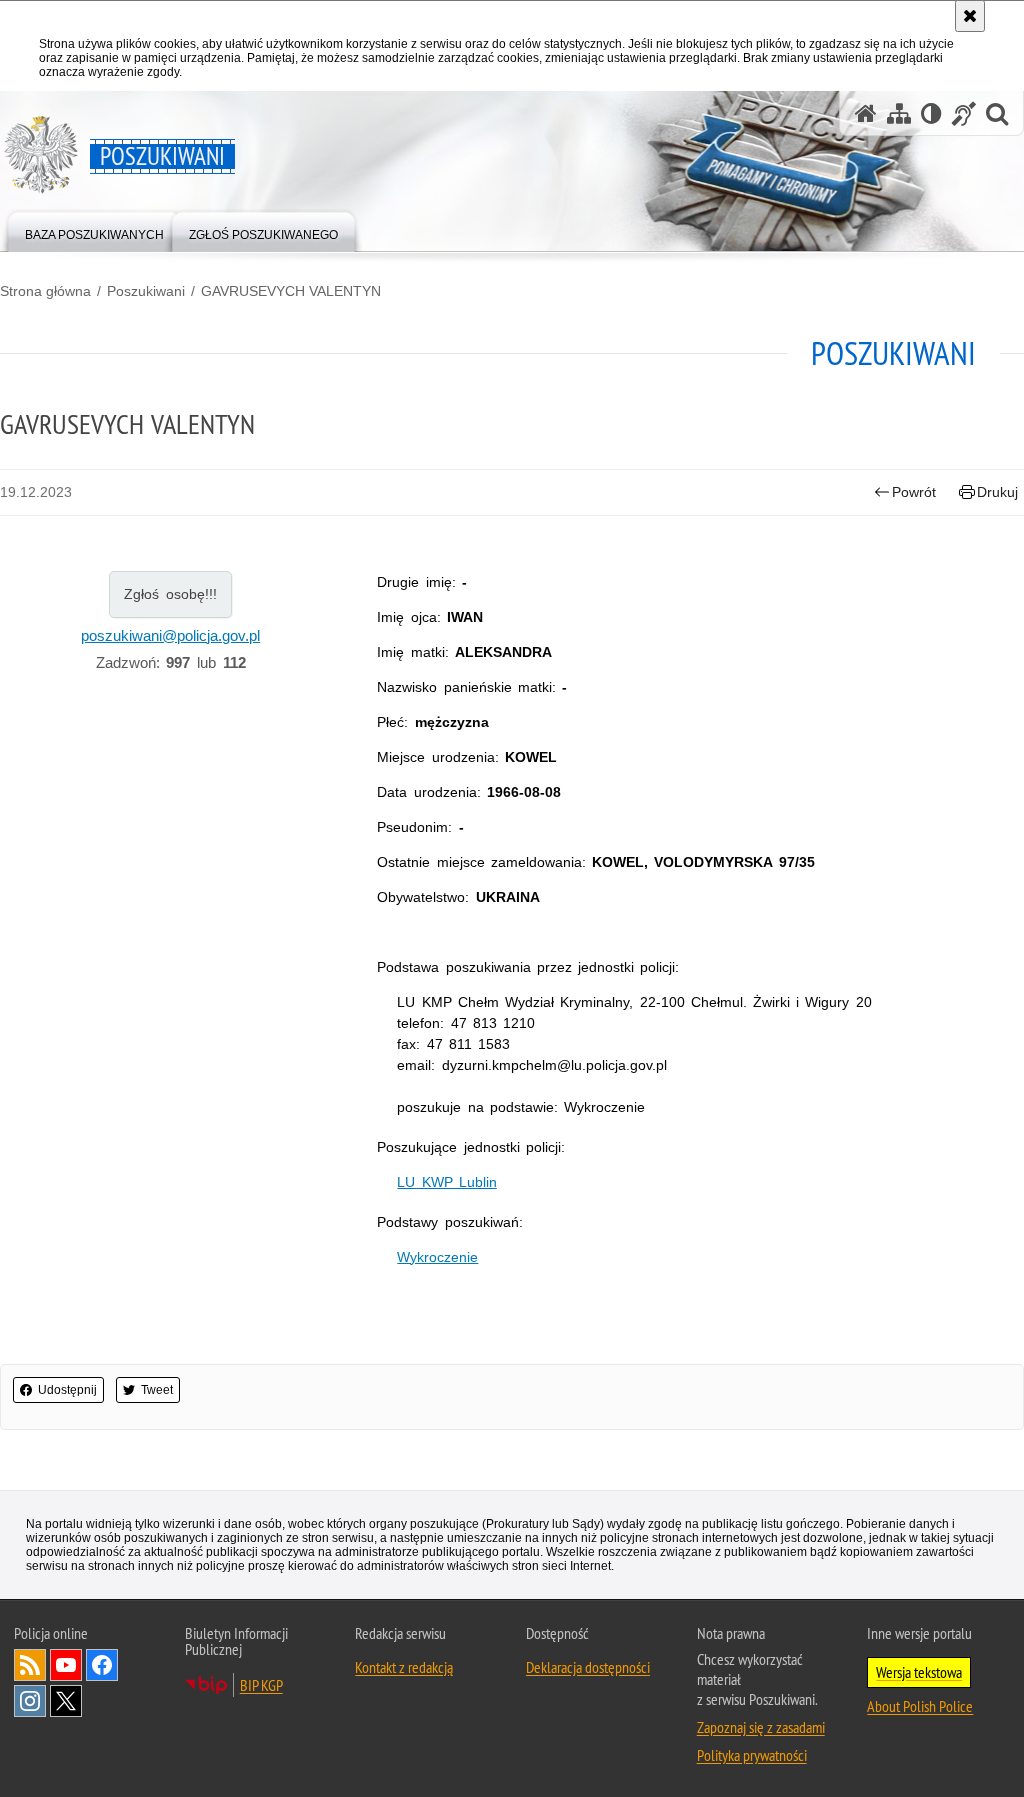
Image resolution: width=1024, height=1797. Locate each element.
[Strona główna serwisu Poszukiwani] (866, 113)
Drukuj (997, 492)
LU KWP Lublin (446, 1182)
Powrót (914, 492)
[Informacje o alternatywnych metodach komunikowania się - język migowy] (964, 113)
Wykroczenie (437, 1257)
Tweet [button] (157, 1390)
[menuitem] (94, 230)
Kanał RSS (30, 1665)
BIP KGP (261, 1685)
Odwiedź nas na (66, 1665)
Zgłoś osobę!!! (170, 594)
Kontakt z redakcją (404, 1667)
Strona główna (45, 291)
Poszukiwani (146, 291)
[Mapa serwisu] (899, 113)
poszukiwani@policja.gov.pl (170, 635)
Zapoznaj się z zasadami (761, 1727)
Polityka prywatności (752, 1755)
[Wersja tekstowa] (931, 113)
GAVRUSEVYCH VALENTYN (291, 291)
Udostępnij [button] (67, 1390)
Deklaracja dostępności (588, 1667)
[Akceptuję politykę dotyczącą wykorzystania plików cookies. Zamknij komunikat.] (970, 16)
